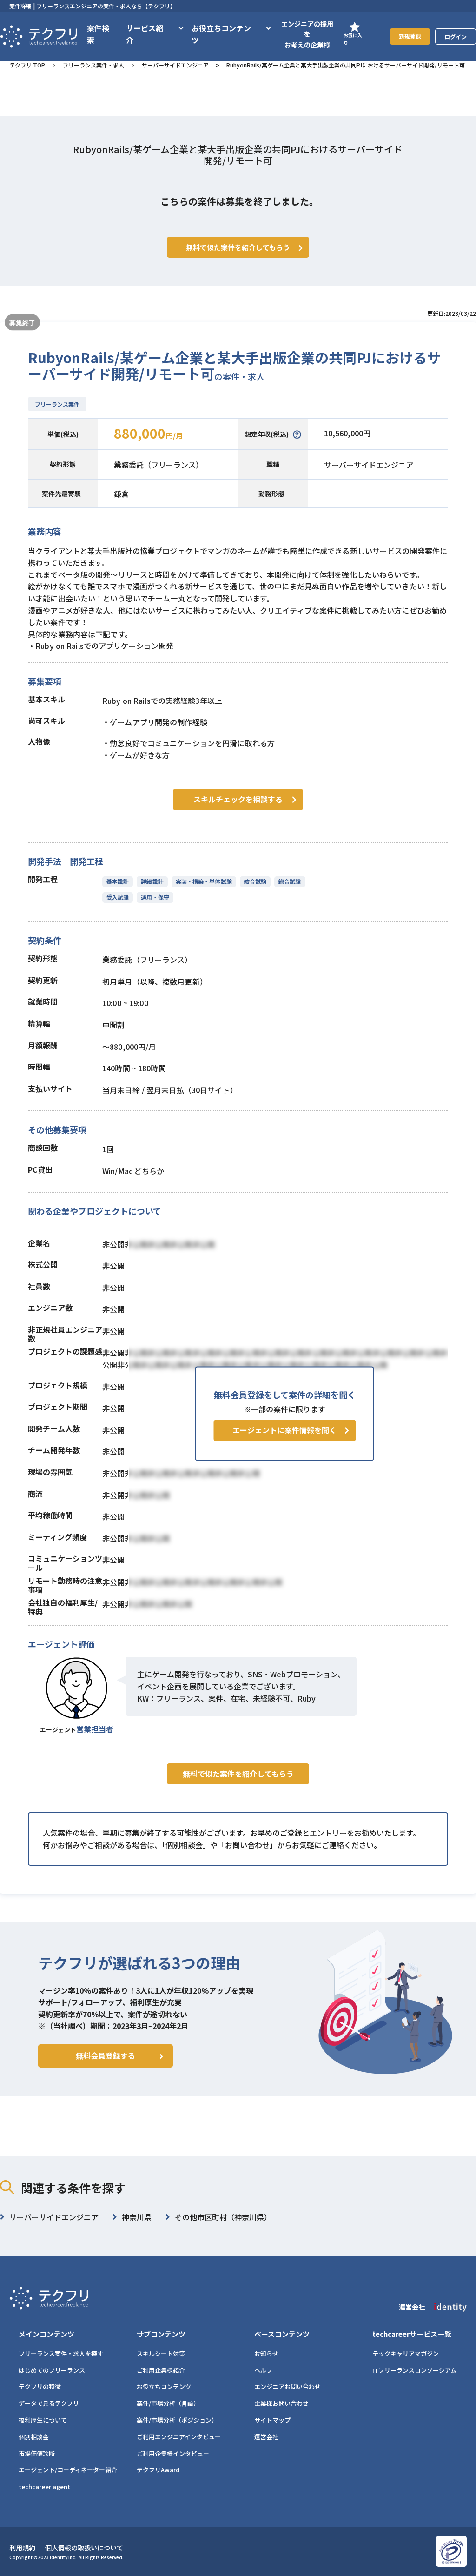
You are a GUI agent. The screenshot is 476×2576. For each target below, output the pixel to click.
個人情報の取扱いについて (84, 2548)
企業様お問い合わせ (281, 2403)
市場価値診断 (37, 2453)
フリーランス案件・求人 (93, 65)
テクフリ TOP (27, 65)
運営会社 (266, 2437)
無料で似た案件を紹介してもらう (238, 1774)
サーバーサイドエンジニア (175, 65)
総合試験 (290, 881)
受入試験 (118, 897)
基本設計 (118, 881)
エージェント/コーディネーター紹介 (68, 2470)
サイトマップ (272, 2420)
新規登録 (410, 36)
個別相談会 (34, 2437)
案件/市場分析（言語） (168, 2403)
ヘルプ (263, 2370)
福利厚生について (43, 2420)
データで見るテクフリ (49, 2403)
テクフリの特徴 (40, 2386)
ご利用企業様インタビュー (173, 2453)
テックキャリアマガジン (406, 2353)
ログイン (456, 37)
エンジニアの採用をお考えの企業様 (307, 34)
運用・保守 (155, 897)
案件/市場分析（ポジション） (177, 2420)
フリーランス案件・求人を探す (61, 2353)
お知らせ (266, 2353)
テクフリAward (158, 2470)
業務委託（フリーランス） (159, 465)
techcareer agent (44, 2486)
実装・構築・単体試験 (204, 881)
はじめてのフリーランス (52, 2370)
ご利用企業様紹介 (161, 2370)
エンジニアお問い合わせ (288, 2386)
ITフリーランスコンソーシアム (414, 2370)
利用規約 (22, 2548)
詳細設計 (152, 881)
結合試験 (255, 881)
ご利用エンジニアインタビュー (179, 2437)
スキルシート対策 (161, 2353)
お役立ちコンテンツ (164, 2386)
